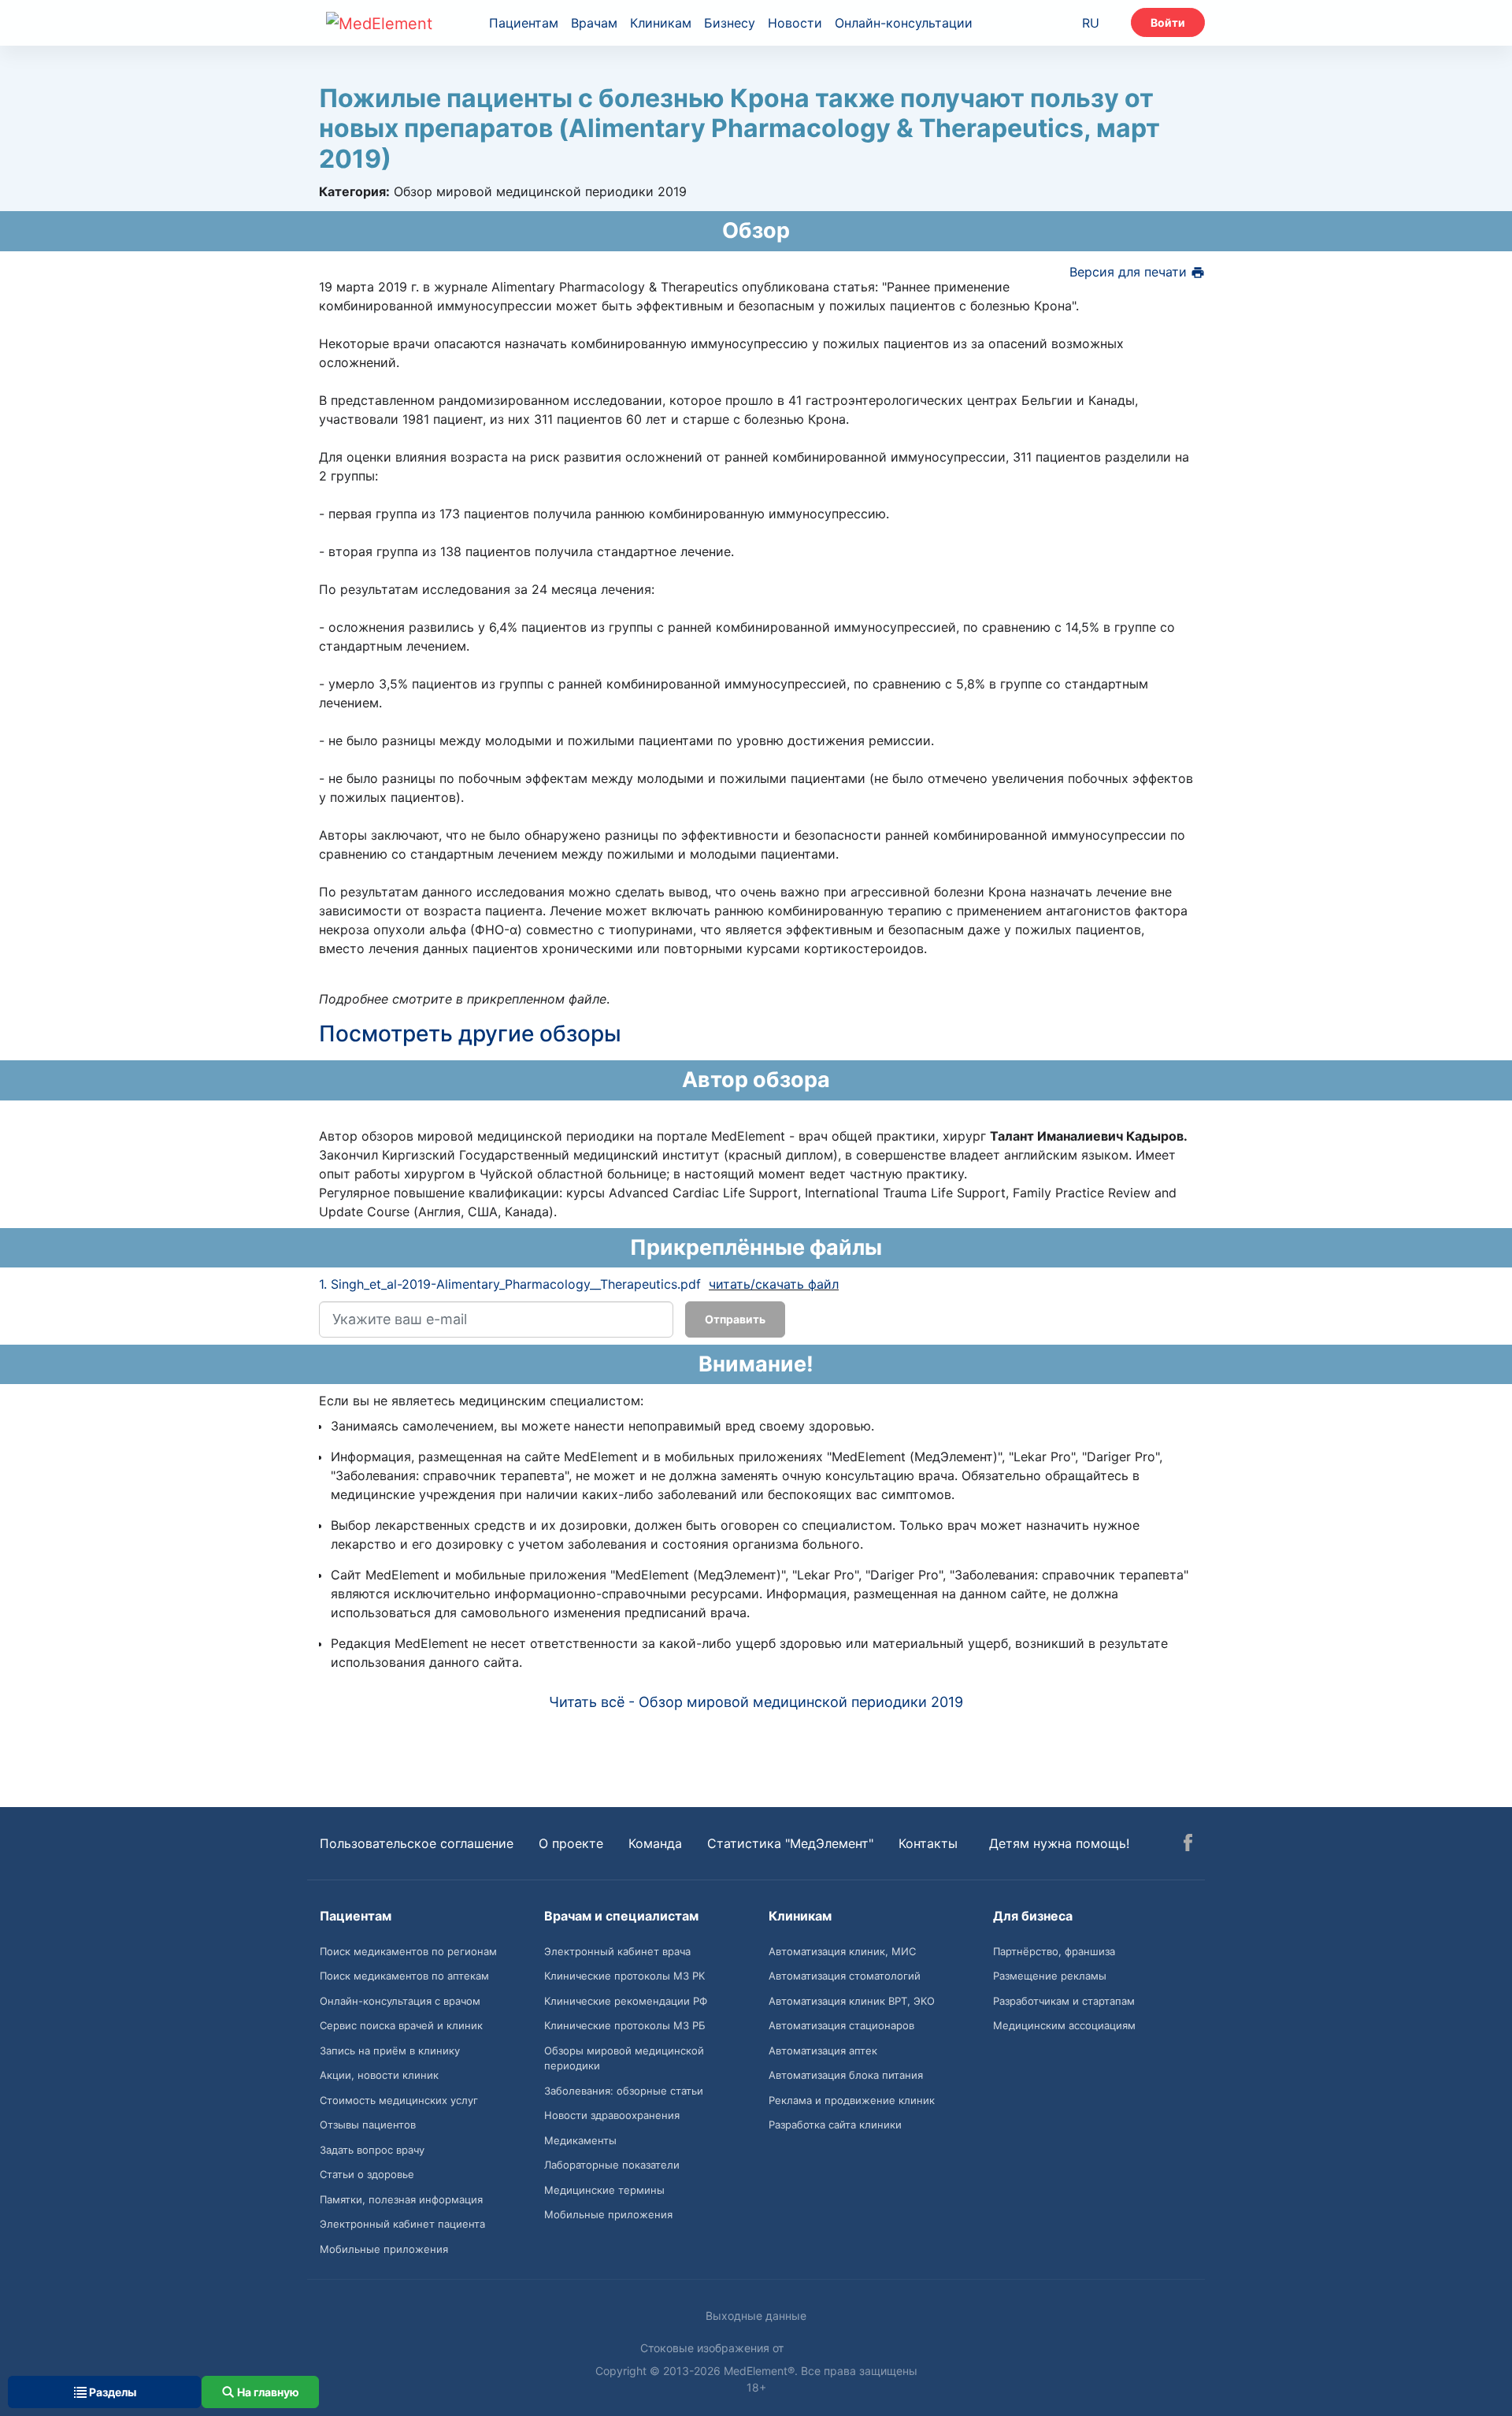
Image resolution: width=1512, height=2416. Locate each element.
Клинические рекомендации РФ (626, 2001)
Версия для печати (1130, 272)
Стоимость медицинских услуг (399, 2100)
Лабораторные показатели (612, 2165)
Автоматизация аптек (823, 2050)
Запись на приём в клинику (390, 2050)
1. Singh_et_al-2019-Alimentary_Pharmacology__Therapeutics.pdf (510, 1284)
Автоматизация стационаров (841, 2025)
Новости (795, 23)
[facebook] (1188, 1845)
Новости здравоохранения (612, 2115)
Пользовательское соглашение (417, 1843)
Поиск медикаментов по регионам (408, 1951)
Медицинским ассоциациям (1064, 2025)
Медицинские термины (604, 2190)
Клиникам (661, 23)
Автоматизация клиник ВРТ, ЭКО (852, 2001)
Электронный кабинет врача (617, 1951)
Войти (1168, 22)
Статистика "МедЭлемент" (790, 1843)
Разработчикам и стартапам (1064, 2001)
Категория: (354, 191)
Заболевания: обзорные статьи (624, 2091)
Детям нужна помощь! (1059, 1843)
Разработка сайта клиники (835, 2125)
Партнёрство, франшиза (1054, 1951)
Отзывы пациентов (368, 2125)
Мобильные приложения (384, 2249)
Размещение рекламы (1050, 1976)
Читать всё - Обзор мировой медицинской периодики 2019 (756, 1702)
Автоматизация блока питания (846, 2075)
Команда (655, 1843)
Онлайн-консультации (904, 23)
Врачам (594, 23)
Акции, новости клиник (379, 2075)
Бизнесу (730, 23)
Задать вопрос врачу (372, 2150)
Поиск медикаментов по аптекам (404, 1976)
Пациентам (524, 23)
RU (1091, 23)
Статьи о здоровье (367, 2174)
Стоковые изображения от (713, 2348)
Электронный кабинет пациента (402, 2224)
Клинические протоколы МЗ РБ (625, 2025)
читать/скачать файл (774, 1284)
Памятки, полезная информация (401, 2199)
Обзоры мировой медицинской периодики (624, 2058)
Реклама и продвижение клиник (852, 2100)
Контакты (928, 1843)
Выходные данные (756, 2316)
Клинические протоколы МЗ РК (624, 1976)
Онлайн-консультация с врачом (400, 2001)
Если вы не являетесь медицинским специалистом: (481, 1401)
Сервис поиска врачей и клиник (401, 2025)
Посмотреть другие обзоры (470, 1034)
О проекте (571, 1843)
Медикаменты (580, 2140)
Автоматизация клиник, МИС (842, 1951)
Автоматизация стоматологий (845, 1976)
